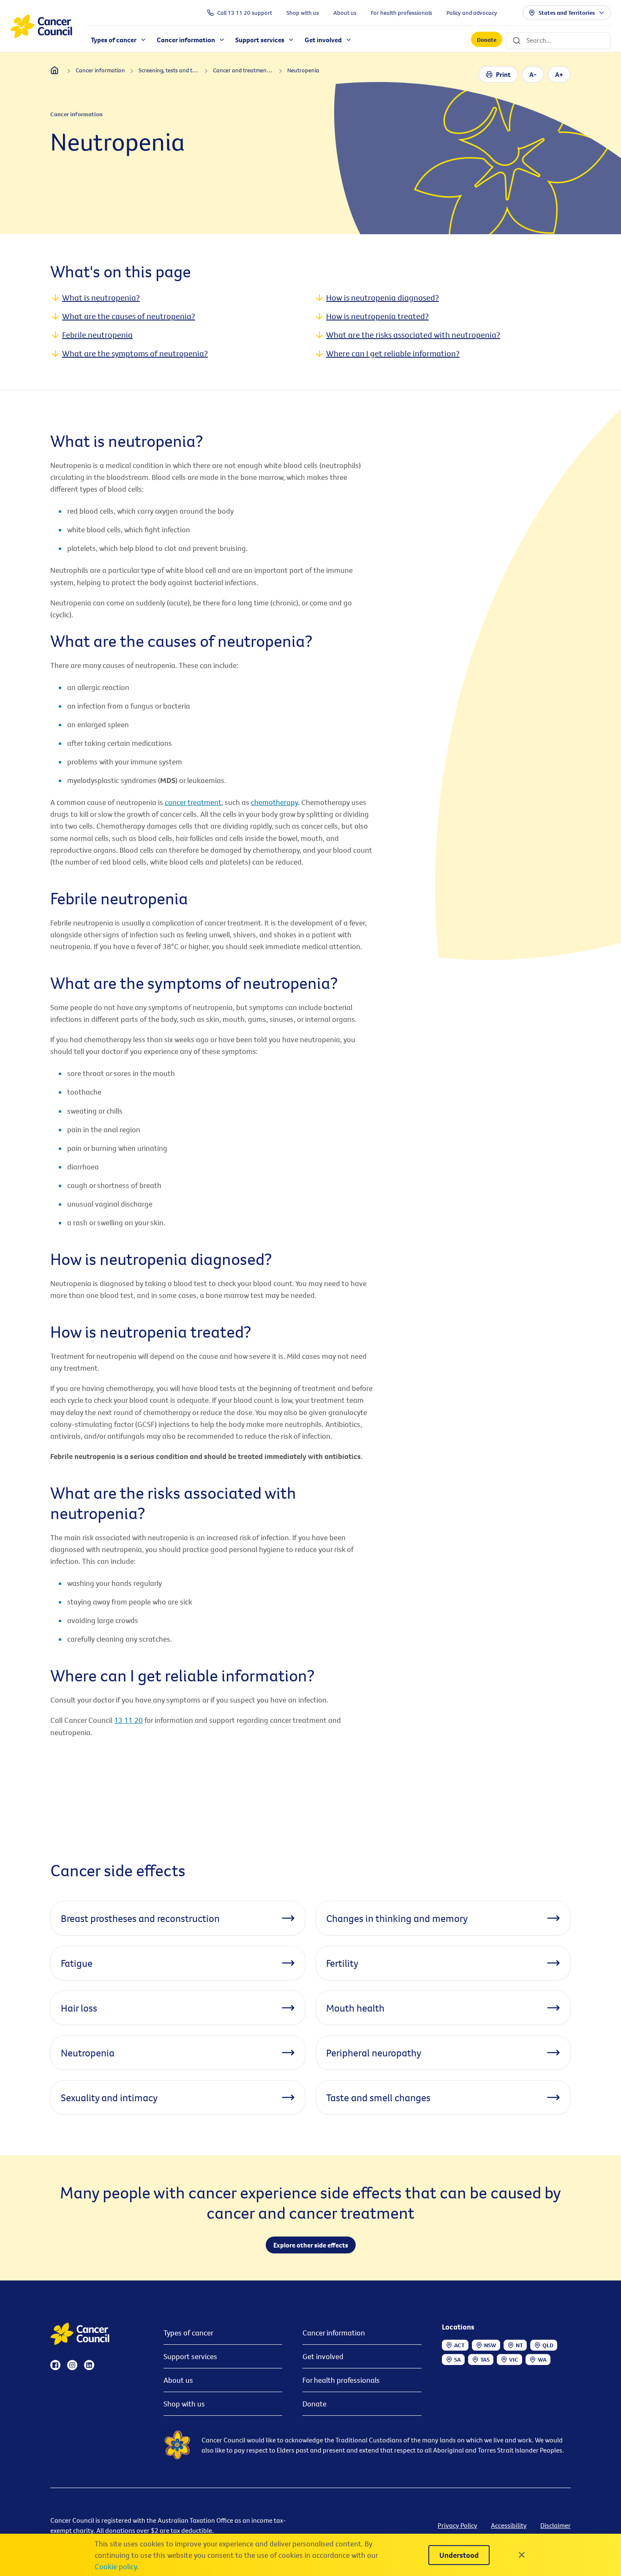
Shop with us (184, 2404)
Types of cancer (188, 2333)
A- (533, 74)
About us (178, 2380)
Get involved (323, 2356)
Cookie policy (116, 2566)
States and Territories (567, 13)
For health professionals (341, 2380)
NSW (490, 2345)
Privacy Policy (458, 2525)
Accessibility (509, 2525)
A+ (559, 74)
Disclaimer (556, 2525)
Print (503, 74)
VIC (514, 2360)
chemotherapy (274, 802)
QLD (548, 2345)
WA (542, 2360)
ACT (459, 2345)
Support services (190, 2356)
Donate (487, 40)
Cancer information (334, 2333)
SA (458, 2360)
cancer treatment (193, 802)
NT (519, 2345)
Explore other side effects (311, 2245)
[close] (522, 2555)
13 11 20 (128, 1720)
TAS (485, 2360)
